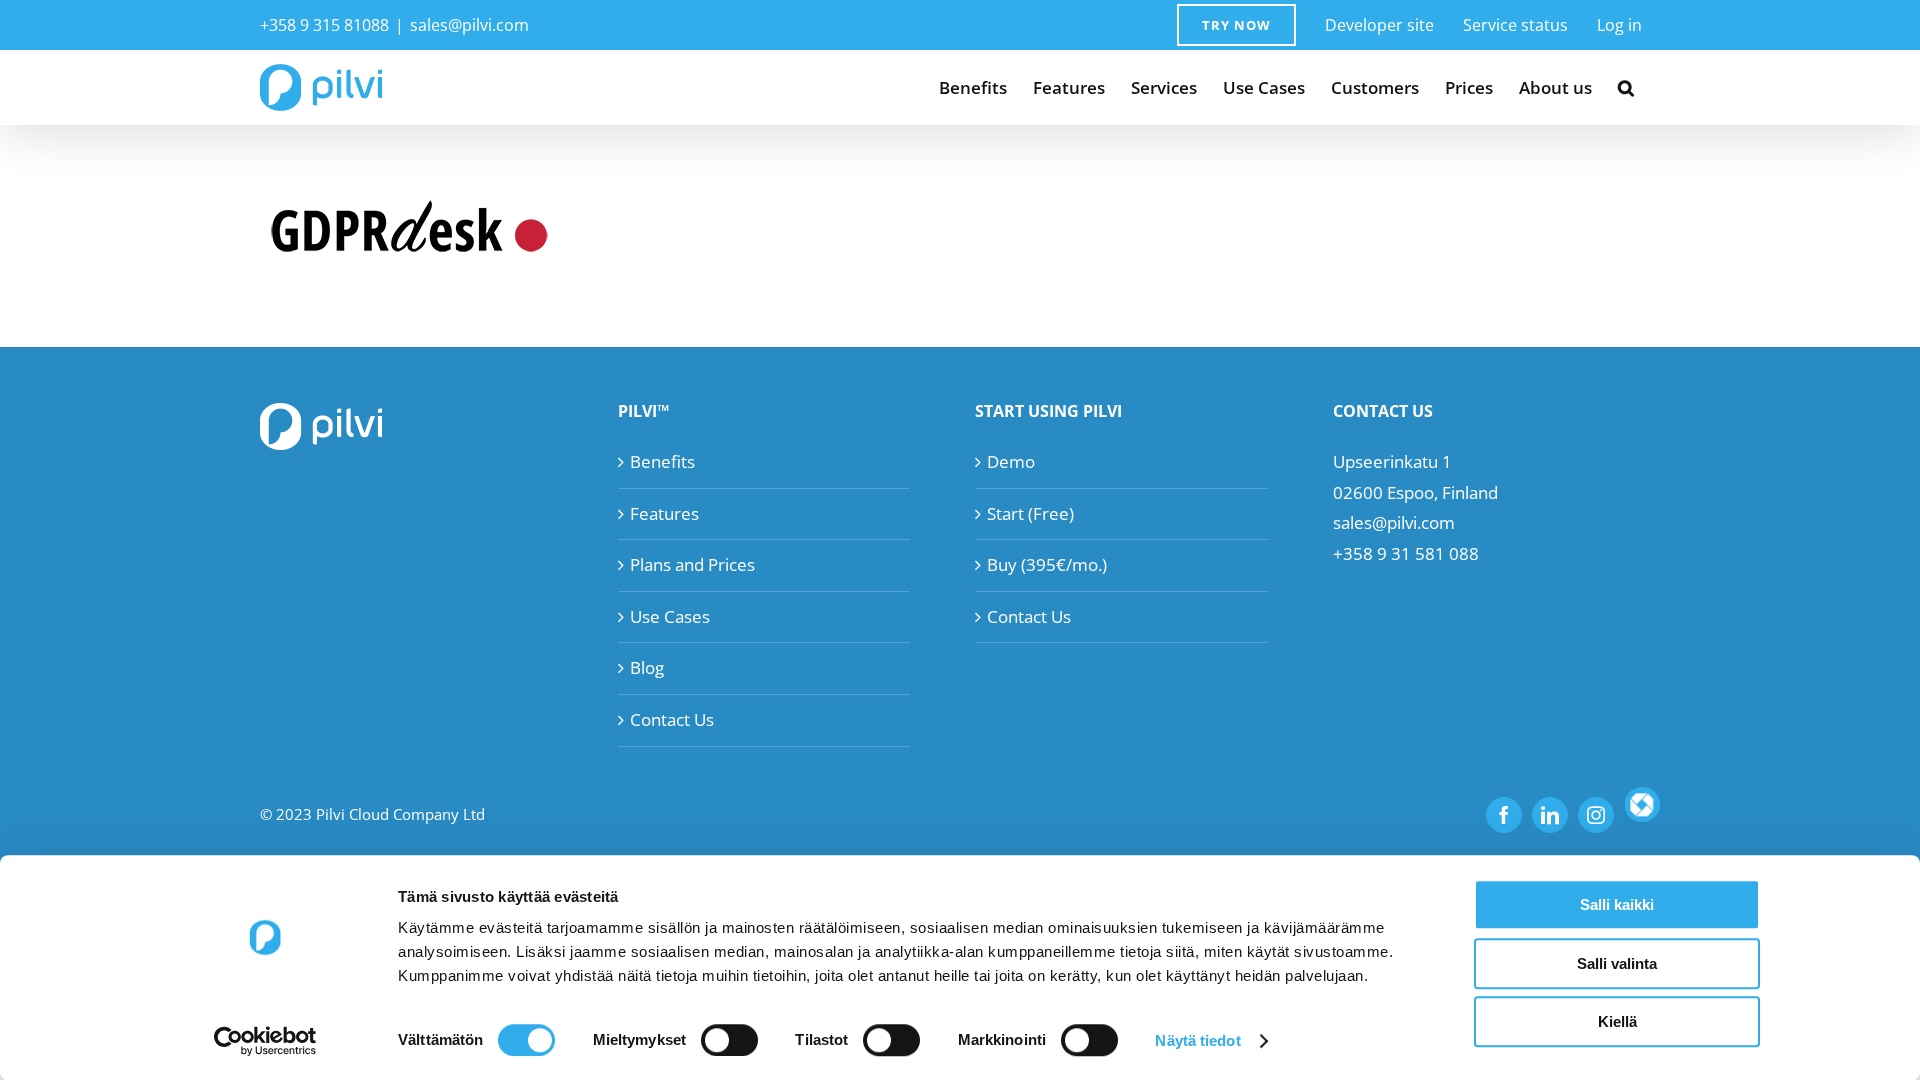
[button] (1626, 87)
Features (664, 513)
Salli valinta (1617, 963)
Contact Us (672, 719)
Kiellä (1617, 1021)
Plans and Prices (692, 564)
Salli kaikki (1617, 904)
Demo (1011, 461)
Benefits (662, 461)
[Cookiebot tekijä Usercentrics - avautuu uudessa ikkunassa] (265, 1041)
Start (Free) (1030, 513)
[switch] (729, 1040)
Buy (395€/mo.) (1047, 564)
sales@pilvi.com (469, 25)
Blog (647, 667)
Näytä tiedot (1197, 1040)
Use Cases (670, 616)
